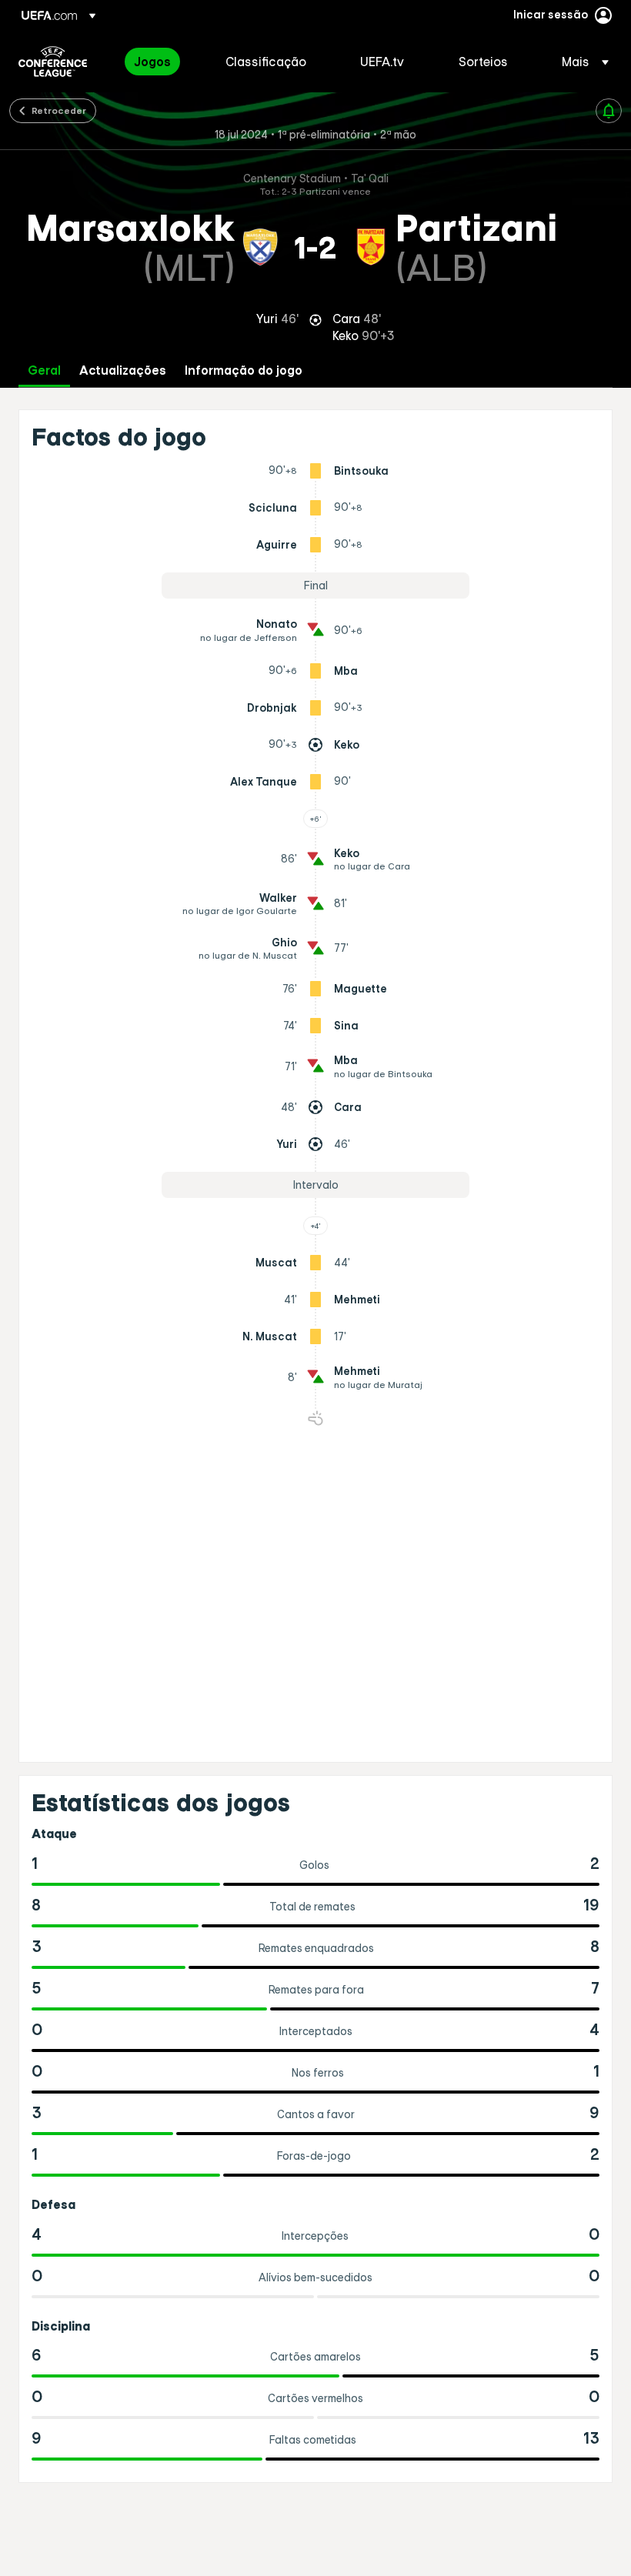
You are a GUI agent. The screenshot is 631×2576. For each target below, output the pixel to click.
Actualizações (123, 370)
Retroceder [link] (59, 110)
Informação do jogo (244, 370)
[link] (152, 62)
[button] (581, 62)
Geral (44, 370)
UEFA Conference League (53, 62)
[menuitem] (160, 62)
